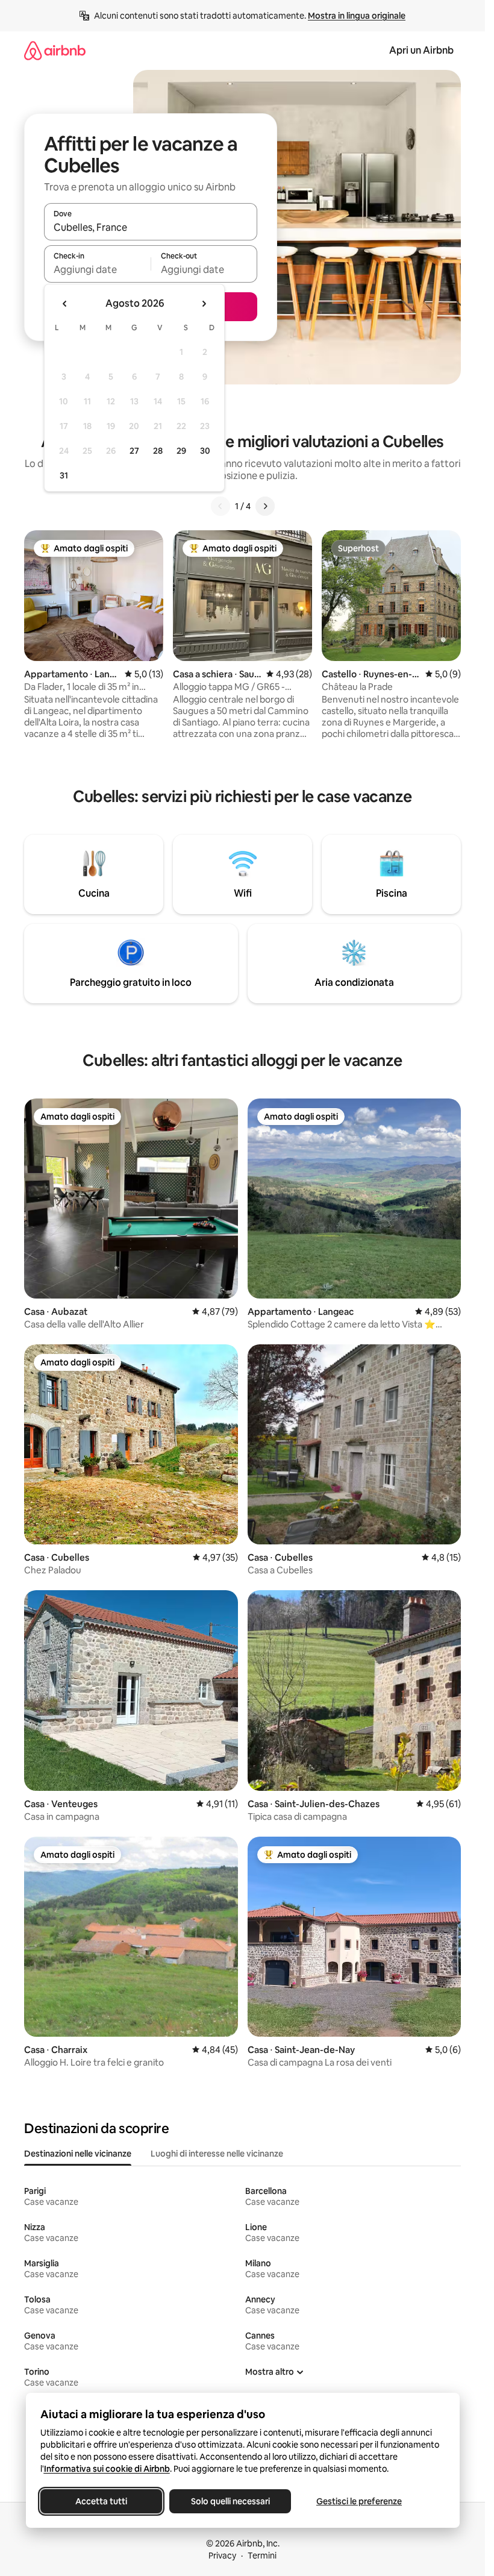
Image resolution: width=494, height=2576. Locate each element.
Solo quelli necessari (230, 2501)
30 (205, 451)
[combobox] (151, 227)
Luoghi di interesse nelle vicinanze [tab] (217, 2154)
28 (158, 451)
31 (64, 475)
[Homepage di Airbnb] (55, 50)
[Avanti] (265, 506)
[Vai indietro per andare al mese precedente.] (65, 304)
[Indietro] (220, 506)
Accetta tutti (101, 2501)
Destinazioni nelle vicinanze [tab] (78, 2154)
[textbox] (97, 269)
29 (181, 451)
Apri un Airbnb (421, 50)
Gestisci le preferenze (359, 2501)
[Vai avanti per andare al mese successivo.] (204, 304)
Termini (262, 2556)
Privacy (222, 2556)
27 (134, 451)
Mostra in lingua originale (357, 16)
